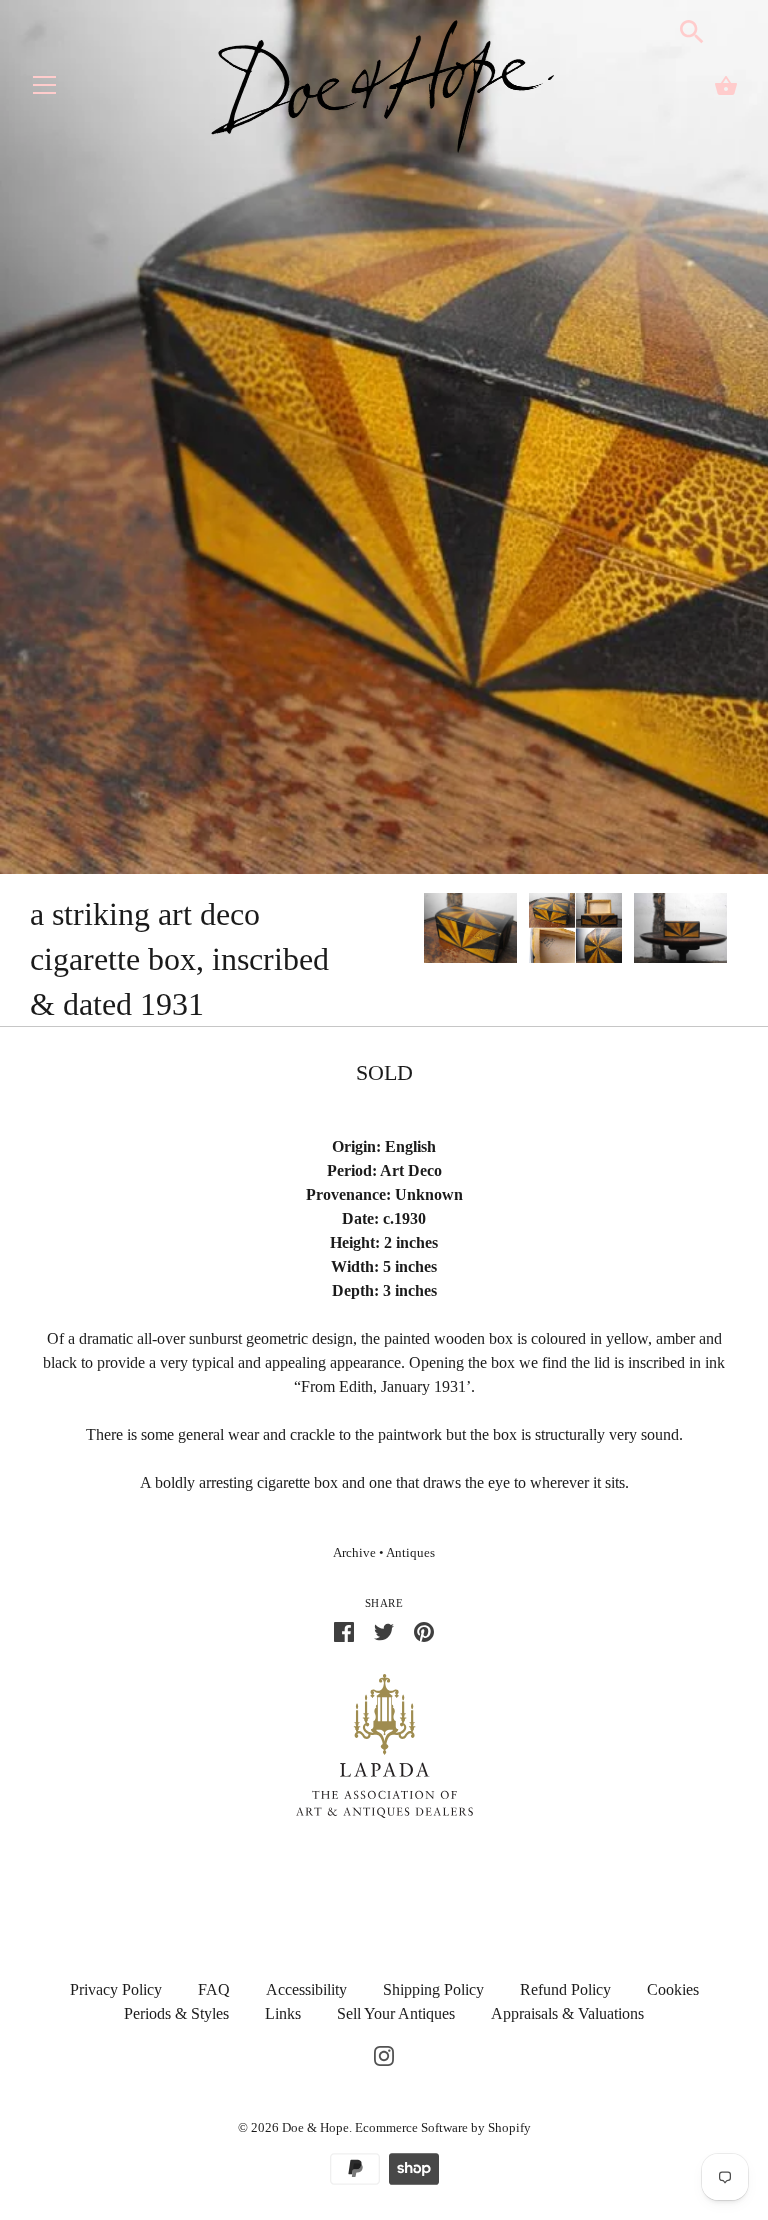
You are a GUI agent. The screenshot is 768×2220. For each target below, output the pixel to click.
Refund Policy (565, 1989)
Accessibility (306, 1989)
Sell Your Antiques (396, 2013)
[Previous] (423, 931)
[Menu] (45, 89)
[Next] (738, 931)
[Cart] (726, 86)
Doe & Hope (315, 2127)
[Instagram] (384, 2053)
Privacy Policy (116, 1989)
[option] (470, 931)
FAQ (214, 1989)
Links (283, 2013)
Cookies (673, 1989)
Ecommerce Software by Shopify (443, 2127)
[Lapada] (384, 1744)
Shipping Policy (433, 1989)
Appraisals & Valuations (567, 2013)
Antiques (410, 1553)
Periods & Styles (176, 2013)
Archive (354, 1553)
